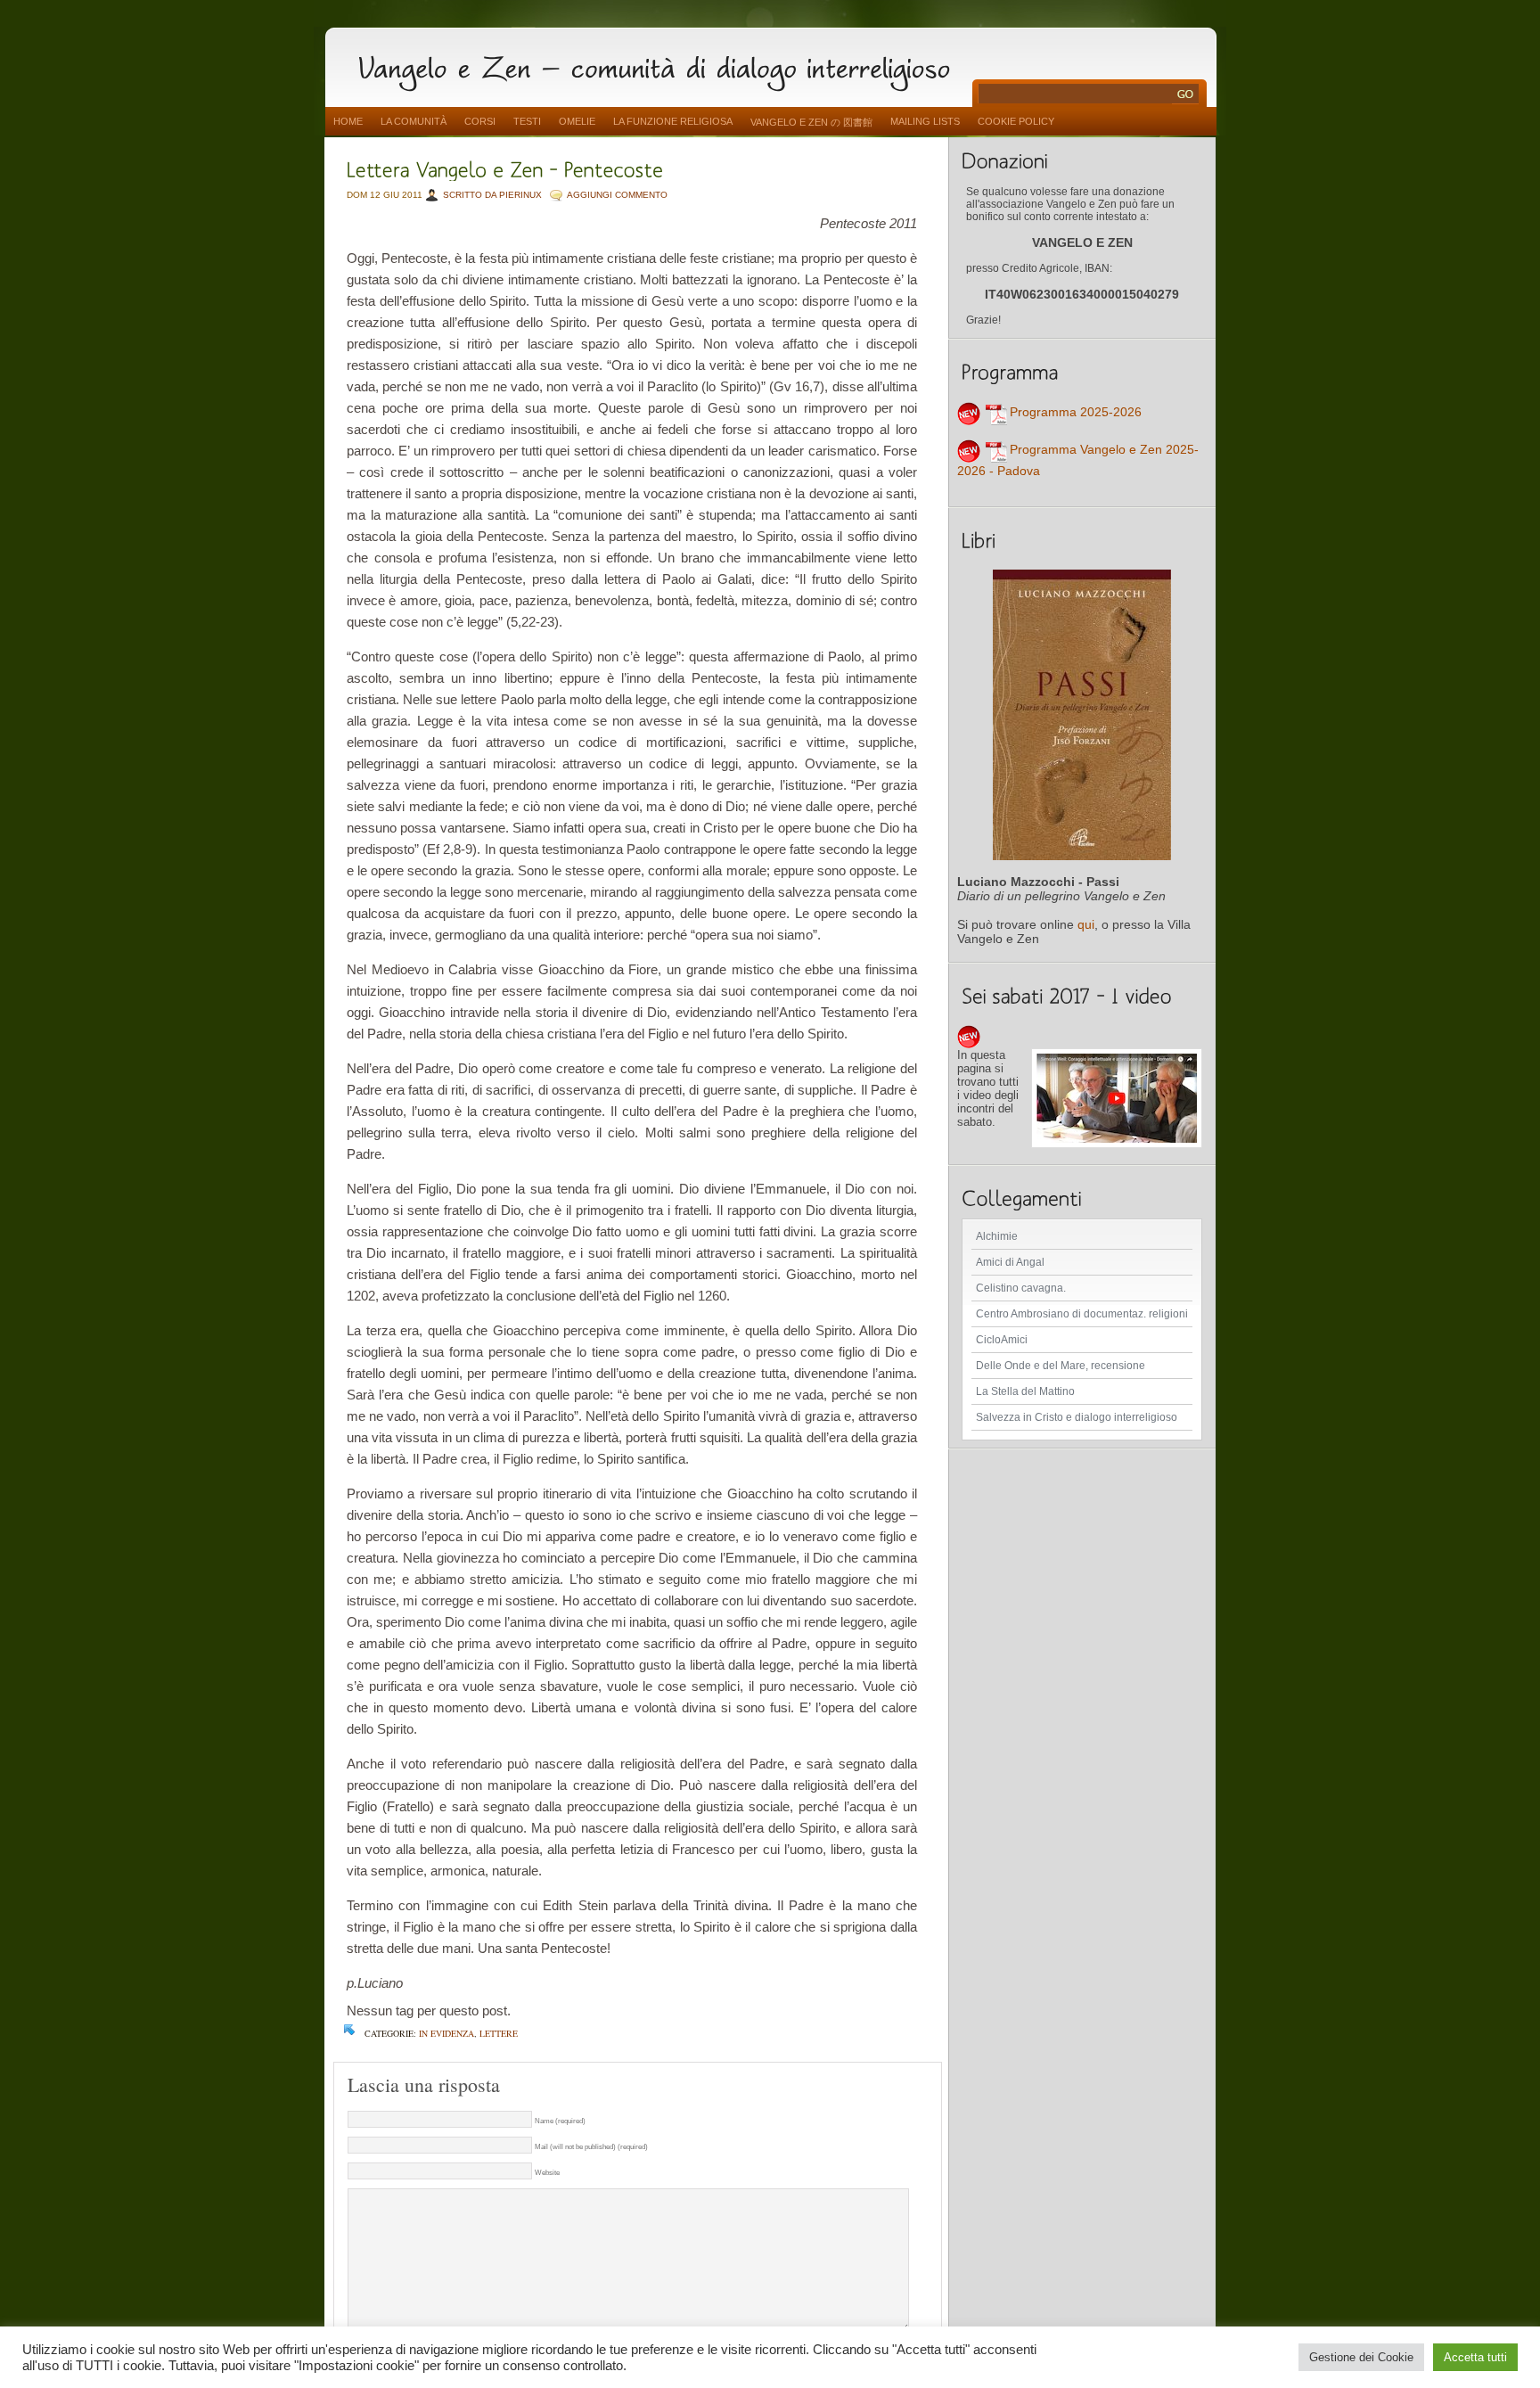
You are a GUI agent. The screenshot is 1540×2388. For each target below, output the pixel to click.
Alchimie (997, 1236)
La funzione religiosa (673, 121)
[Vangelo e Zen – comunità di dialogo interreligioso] (661, 65)
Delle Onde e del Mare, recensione (1061, 1366)
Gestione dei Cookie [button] (1361, 2357)
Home (348, 121)
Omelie (577, 121)
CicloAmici (1002, 1340)
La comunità (414, 121)
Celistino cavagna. (1021, 1288)
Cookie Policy (1016, 121)
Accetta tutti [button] (1475, 2357)
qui (1086, 924)
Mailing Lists (925, 121)
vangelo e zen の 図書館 (811, 122)
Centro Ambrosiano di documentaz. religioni (1082, 1314)
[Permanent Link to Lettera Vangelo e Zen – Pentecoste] (505, 168)
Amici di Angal (1010, 1262)
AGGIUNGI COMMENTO (617, 195)
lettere (499, 2033)
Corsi (480, 121)
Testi (527, 121)
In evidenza (446, 2033)
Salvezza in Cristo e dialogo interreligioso (1077, 1417)
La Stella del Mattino (1025, 1391)
